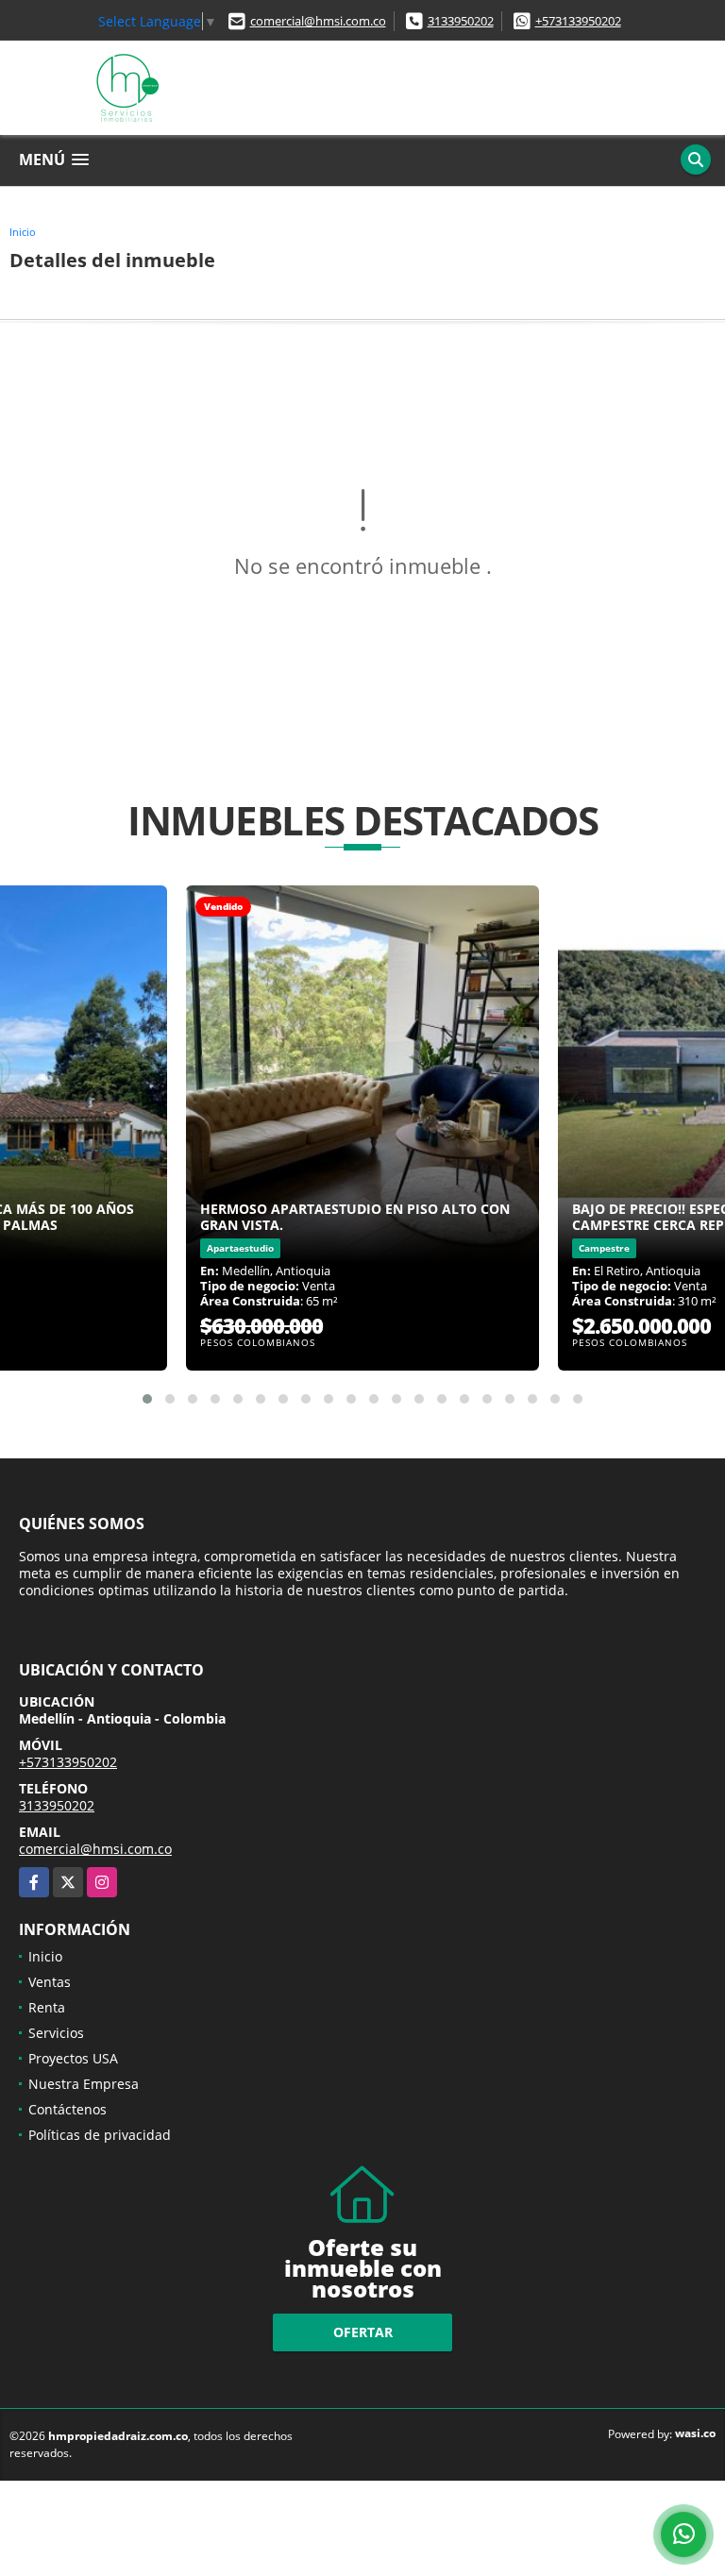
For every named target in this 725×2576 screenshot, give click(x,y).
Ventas (50, 1982)
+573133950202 (578, 21)
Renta (47, 2007)
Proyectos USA (73, 2058)
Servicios (56, 2033)
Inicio (23, 232)
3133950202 (461, 21)
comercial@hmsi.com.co (318, 21)
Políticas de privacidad (100, 2135)
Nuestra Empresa (84, 2084)
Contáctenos (67, 2109)
